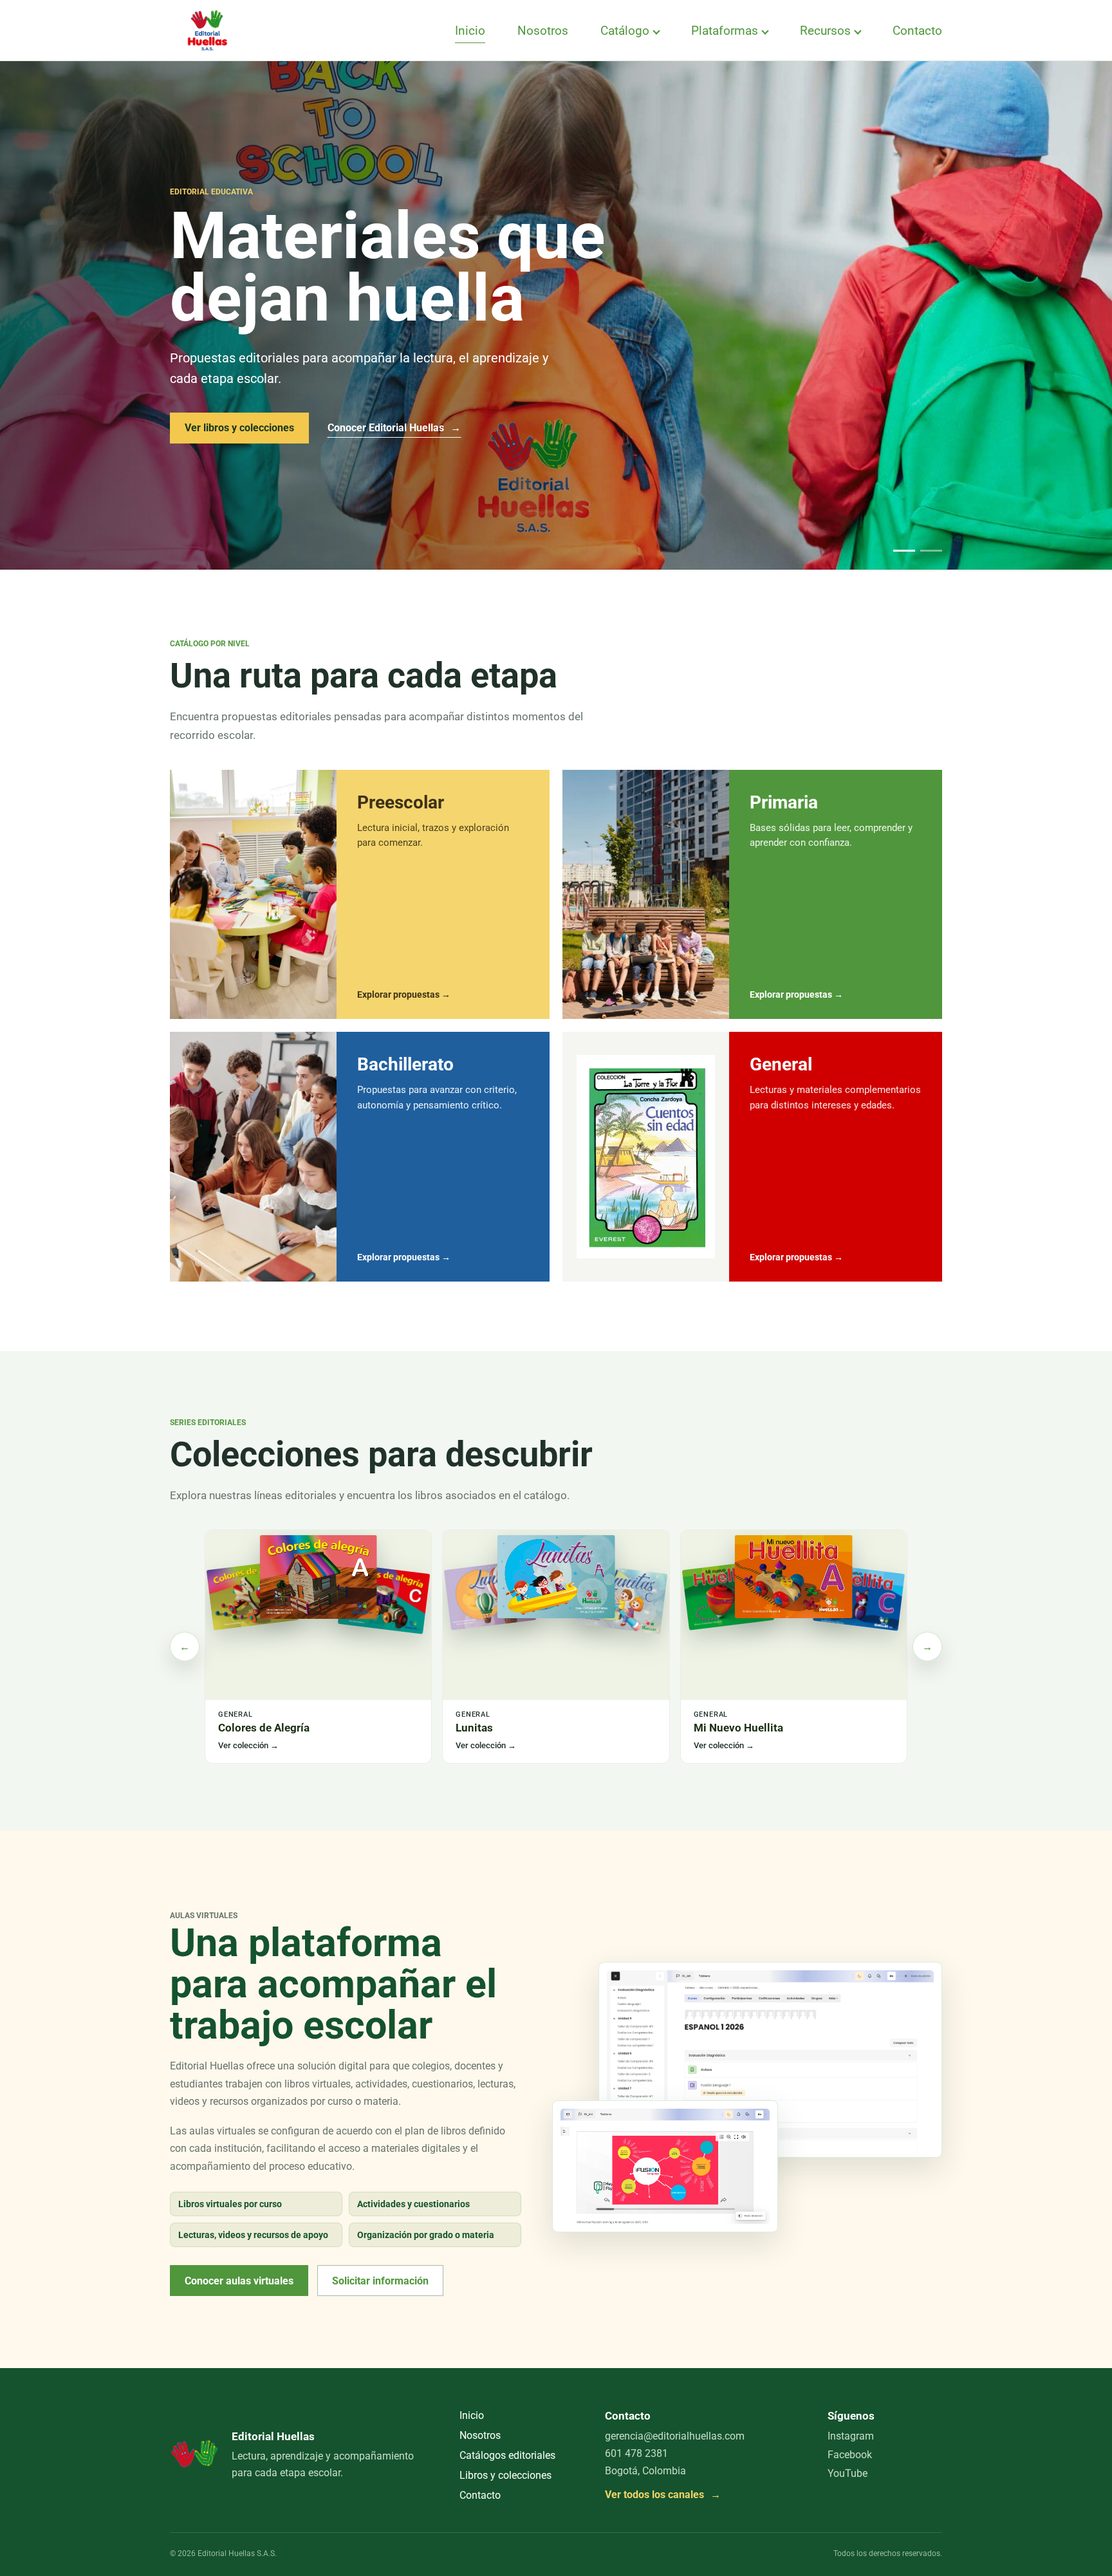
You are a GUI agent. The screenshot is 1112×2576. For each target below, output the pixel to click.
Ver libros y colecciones (239, 428)
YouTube (848, 2473)
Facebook (850, 2455)
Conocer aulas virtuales (239, 2281)
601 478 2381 (636, 2453)
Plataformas (725, 31)
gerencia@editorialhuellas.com (675, 2436)
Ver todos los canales (663, 2495)
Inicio (470, 31)
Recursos (825, 31)
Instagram (851, 2436)
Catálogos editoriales (507, 2455)
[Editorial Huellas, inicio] (207, 30)
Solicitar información (380, 2281)
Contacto (917, 31)
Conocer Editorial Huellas (394, 428)
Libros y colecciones (505, 2475)
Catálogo (625, 31)
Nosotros (543, 31)
